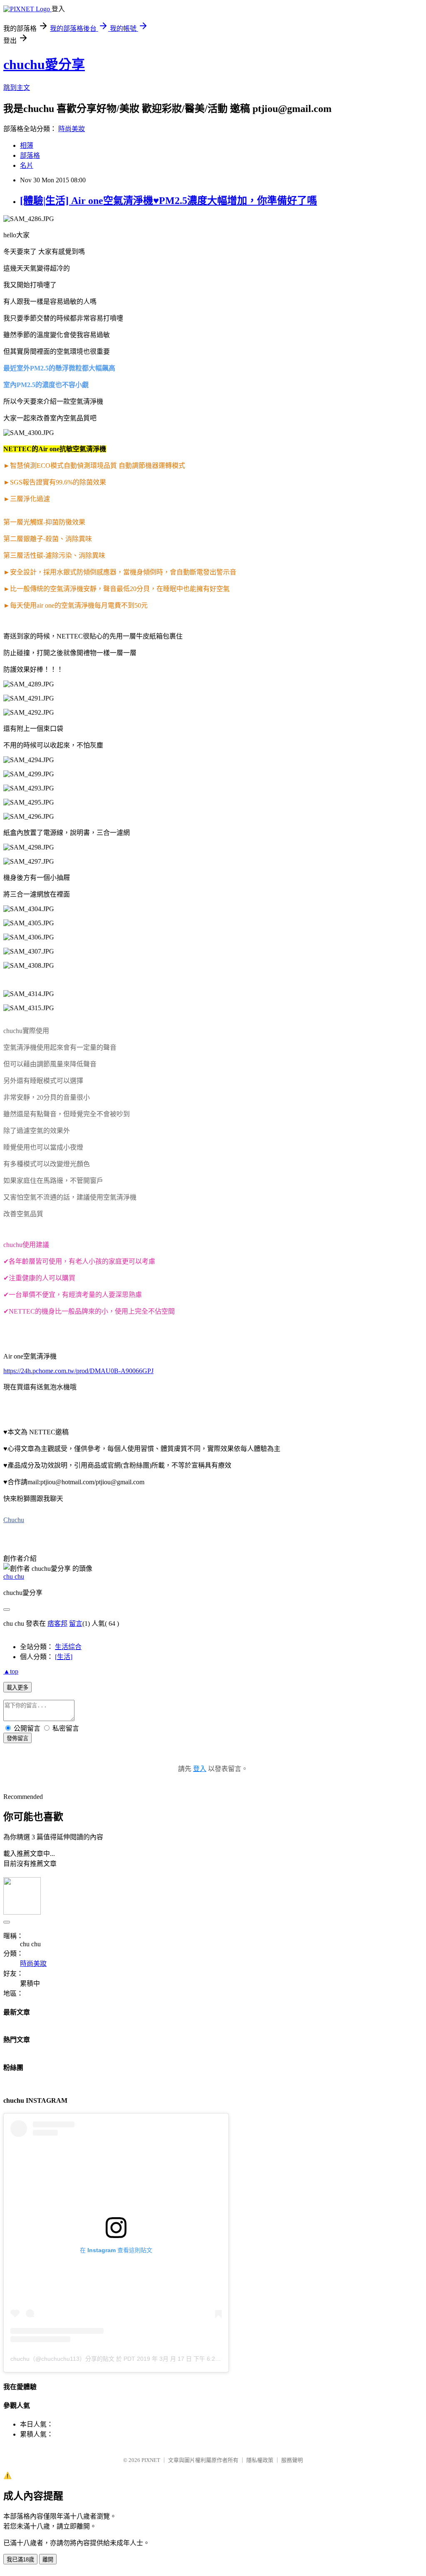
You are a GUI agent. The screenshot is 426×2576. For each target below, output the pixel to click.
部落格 (30, 155)
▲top (11, 1671)
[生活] (64, 1657)
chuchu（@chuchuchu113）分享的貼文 (62, 2359)
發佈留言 (17, 1738)
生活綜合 (68, 1647)
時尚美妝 (72, 129)
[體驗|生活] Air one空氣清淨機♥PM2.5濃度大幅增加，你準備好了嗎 (168, 201)
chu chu (14, 1576)
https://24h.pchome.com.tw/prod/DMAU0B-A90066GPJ (78, 1371)
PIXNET (151, 2460)
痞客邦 (57, 1623)
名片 (27, 165)
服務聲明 (292, 2460)
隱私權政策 (260, 2460)
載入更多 (17, 1688)
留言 (76, 1623)
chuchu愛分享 (44, 65)
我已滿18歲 (20, 2560)
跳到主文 (17, 88)
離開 (48, 2560)
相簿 (27, 145)
